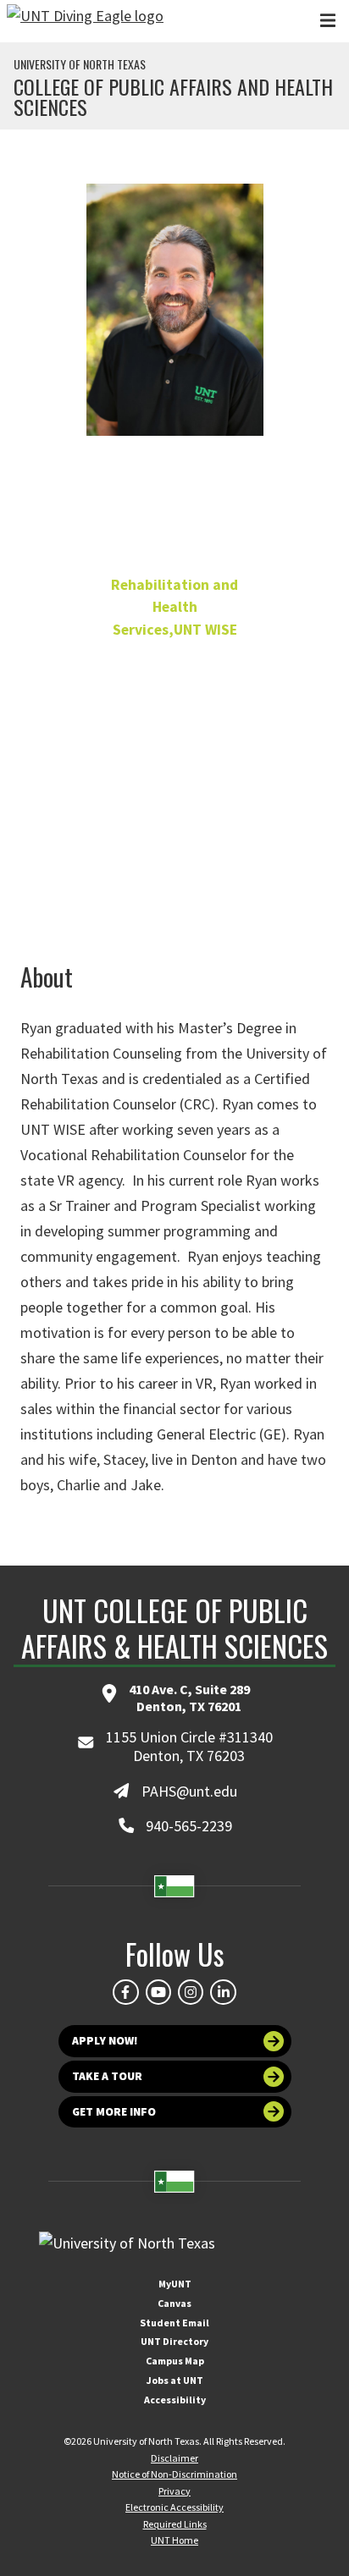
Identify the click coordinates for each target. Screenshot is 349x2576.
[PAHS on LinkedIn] (223, 1992)
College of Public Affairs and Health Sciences (173, 96)
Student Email (174, 2323)
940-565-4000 (174, 805)
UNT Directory (174, 2341)
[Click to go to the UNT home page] (85, 21)
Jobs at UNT (175, 2380)
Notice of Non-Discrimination (174, 2474)
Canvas (174, 2303)
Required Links (175, 2524)
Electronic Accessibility (174, 2507)
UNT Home (174, 2540)
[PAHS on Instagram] (191, 1992)
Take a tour (107, 2076)
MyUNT (175, 2284)
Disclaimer (174, 2458)
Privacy (174, 2491)
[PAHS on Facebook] (125, 1992)
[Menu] (328, 21)
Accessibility (175, 2400)
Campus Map (175, 2361)
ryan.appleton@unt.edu (174, 835)
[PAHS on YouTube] (158, 1992)
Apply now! (105, 2041)
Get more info (114, 2112)
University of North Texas (80, 64)
